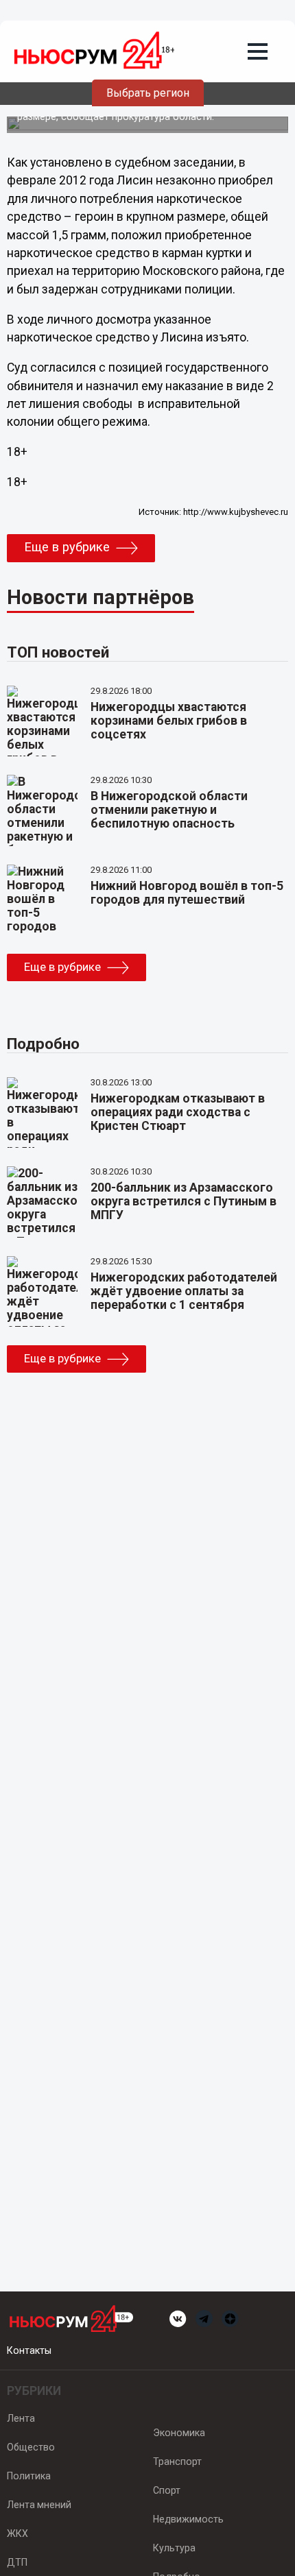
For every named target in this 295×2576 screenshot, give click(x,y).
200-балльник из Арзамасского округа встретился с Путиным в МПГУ (184, 1201)
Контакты (29, 2350)
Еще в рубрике (67, 547)
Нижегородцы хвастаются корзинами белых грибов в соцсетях (169, 721)
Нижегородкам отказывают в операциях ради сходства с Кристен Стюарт (178, 1112)
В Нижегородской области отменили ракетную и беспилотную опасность (169, 810)
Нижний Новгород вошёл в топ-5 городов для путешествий (187, 893)
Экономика (179, 2433)
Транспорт (177, 2461)
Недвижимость (188, 2519)
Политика (29, 2476)
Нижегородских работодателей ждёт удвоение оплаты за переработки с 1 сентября (184, 1291)
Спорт (167, 2490)
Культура (174, 2548)
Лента (21, 2418)
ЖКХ (17, 2533)
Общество (31, 2447)
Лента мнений (39, 2505)
